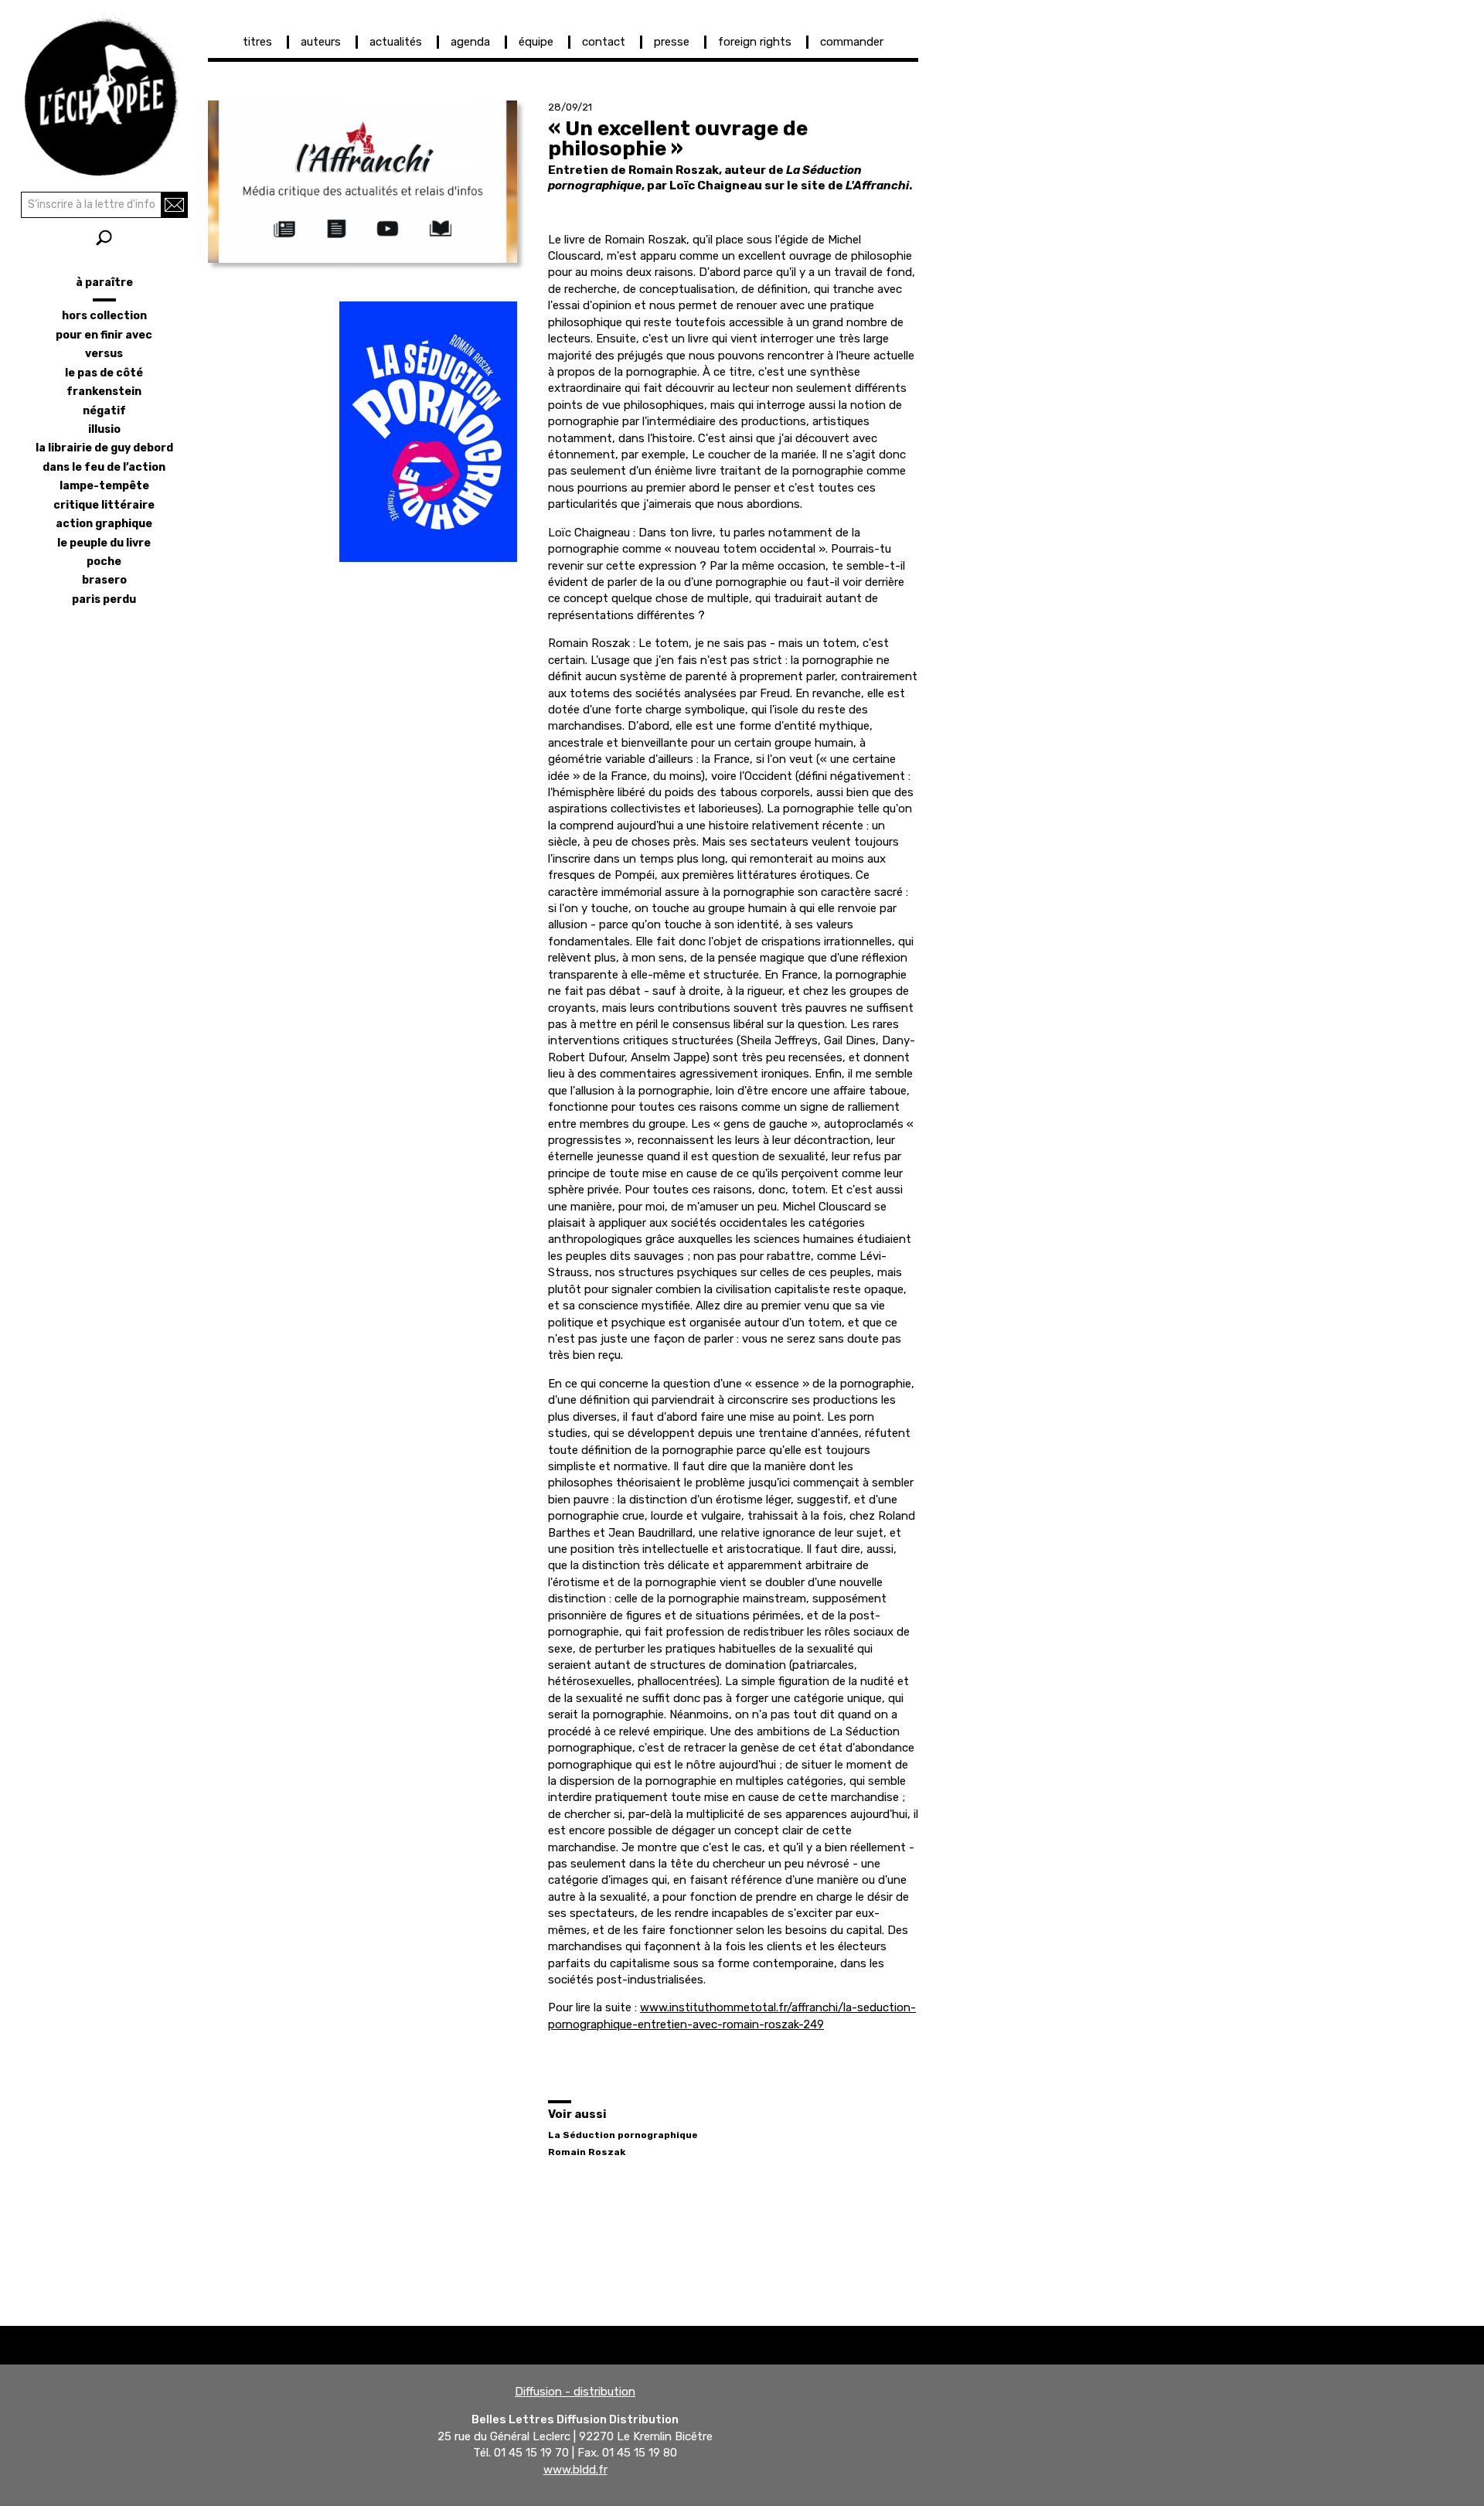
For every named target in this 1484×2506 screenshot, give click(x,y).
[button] (362, 182)
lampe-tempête (104, 486)
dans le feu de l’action (104, 467)
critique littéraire (104, 505)
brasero (104, 580)
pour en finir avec (104, 335)
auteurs (321, 42)
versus (104, 354)
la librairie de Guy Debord (104, 448)
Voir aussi (577, 2114)
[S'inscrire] (174, 205)
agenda (470, 42)
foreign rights (755, 42)
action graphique (104, 524)
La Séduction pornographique (623, 2135)
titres (257, 42)
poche (104, 562)
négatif (104, 411)
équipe (536, 42)
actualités (396, 42)
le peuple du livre (104, 543)
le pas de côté (104, 373)
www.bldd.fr (575, 2470)
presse (672, 42)
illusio (104, 429)
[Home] (104, 93)
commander (852, 42)
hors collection (104, 316)
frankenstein (104, 392)
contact (604, 42)
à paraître (104, 283)
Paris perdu (104, 599)
